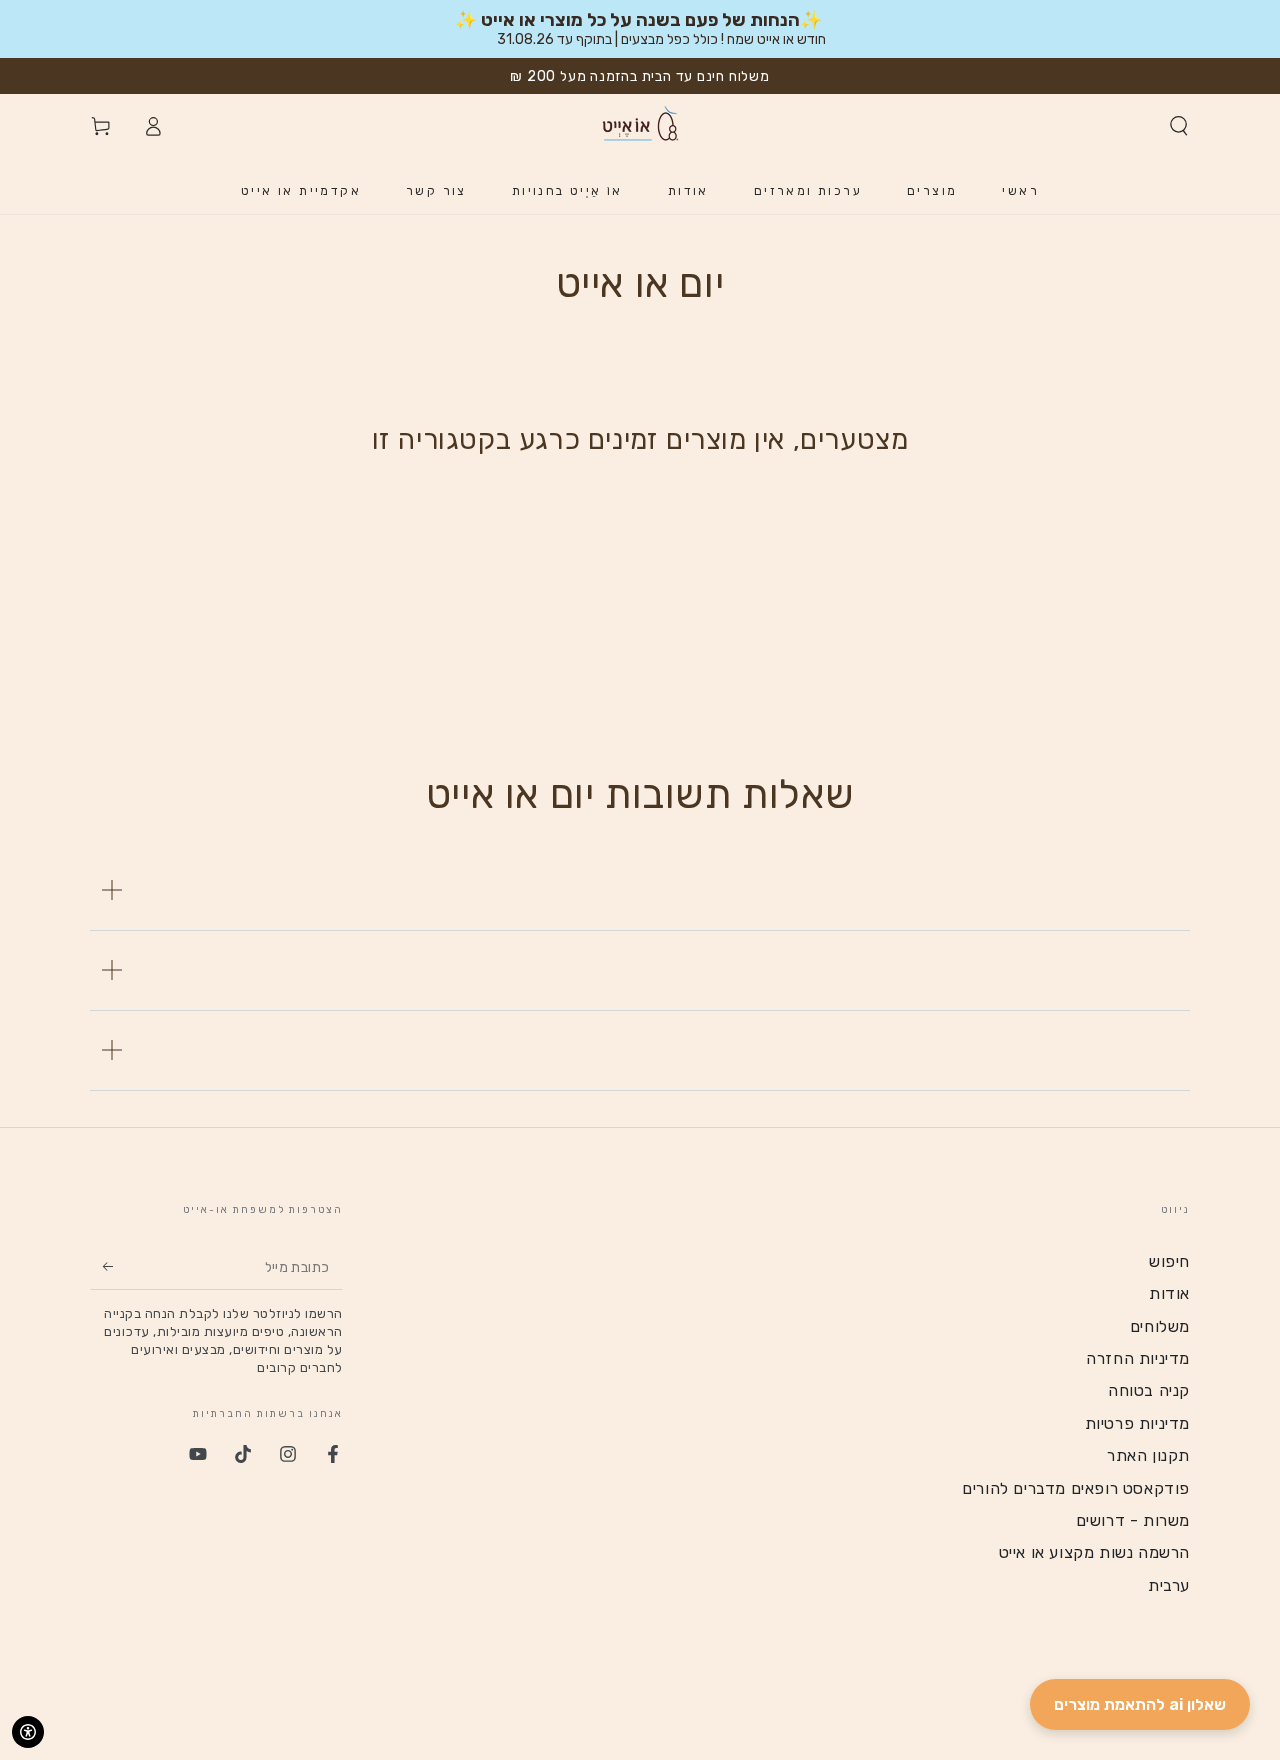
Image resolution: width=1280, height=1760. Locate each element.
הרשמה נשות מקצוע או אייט (1094, 1552)
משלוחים (1160, 1326)
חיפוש (1169, 1261)
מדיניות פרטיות (1137, 1423)
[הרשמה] (101, 1267)
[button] (1179, 126)
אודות (1169, 1293)
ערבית (1169, 1585)
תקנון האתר (1148, 1455)
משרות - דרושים (1133, 1520)
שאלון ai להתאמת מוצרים (1140, 1704)
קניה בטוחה (1149, 1390)
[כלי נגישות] (28, 1732)
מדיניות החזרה (1138, 1358)
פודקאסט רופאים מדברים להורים (1076, 1488)
